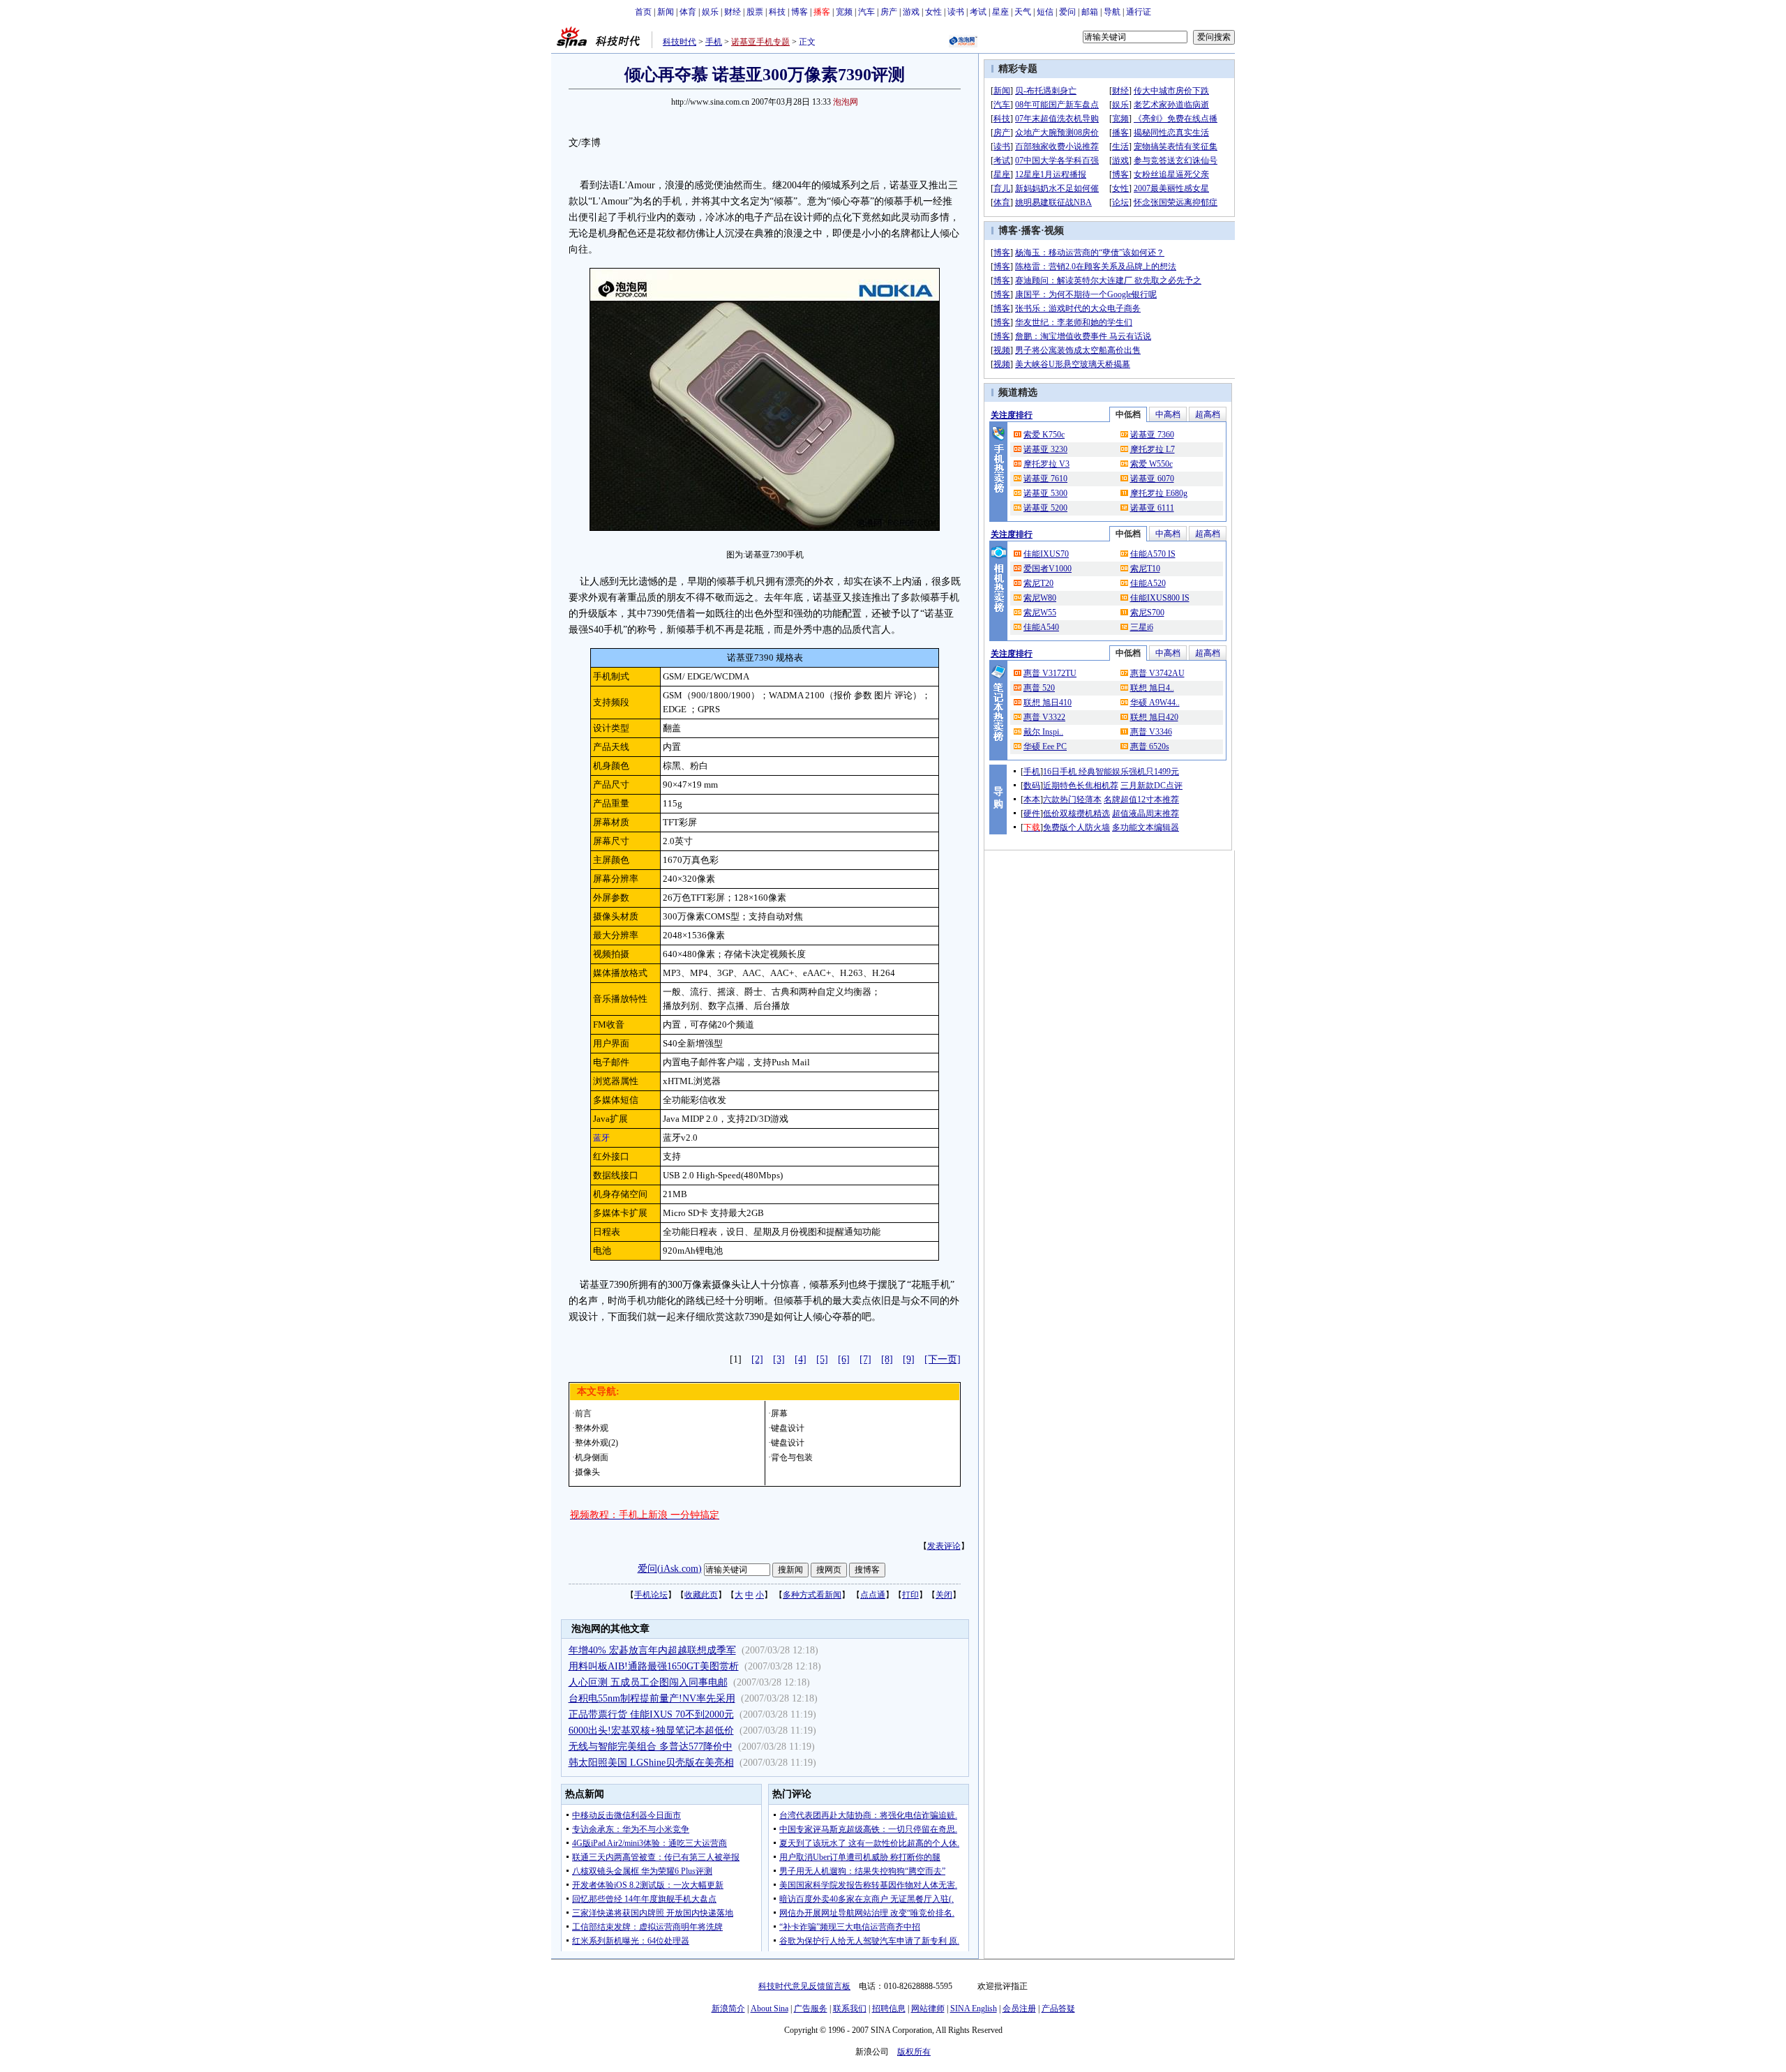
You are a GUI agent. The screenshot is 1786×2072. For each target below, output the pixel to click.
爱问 (1067, 12)
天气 (1023, 12)
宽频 (844, 12)
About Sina (770, 2009)
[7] (865, 1359)
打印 (910, 1595)
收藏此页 (701, 1595)
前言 (583, 1413)
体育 (688, 12)
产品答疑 (1058, 2009)
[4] (801, 1359)
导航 (1112, 12)
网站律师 (928, 2009)
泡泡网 (846, 102)
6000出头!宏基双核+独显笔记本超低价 (651, 1731)
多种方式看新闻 (812, 1595)
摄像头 (587, 1472)
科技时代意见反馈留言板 (804, 1986)
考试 (978, 12)
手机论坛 (651, 1595)
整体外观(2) (596, 1443)
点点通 (873, 1595)
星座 (1000, 12)
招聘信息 (889, 2009)
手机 (714, 42)
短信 (1045, 12)
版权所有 (914, 2052)
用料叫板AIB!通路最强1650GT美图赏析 (654, 1666)
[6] (844, 1359)
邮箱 (1090, 12)
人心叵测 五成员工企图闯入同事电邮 (648, 1682)
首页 (643, 12)
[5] (822, 1359)
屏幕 (779, 1413)
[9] (909, 1359)
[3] (779, 1359)
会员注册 (1019, 2009)
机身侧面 (592, 1457)
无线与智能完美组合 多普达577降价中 (651, 1747)
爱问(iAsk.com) (670, 1569)
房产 (889, 12)
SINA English (974, 2009)
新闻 (666, 12)
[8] (887, 1359)
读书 (956, 12)
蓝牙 (601, 1138)
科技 (777, 12)
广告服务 (811, 2009)
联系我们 (850, 2009)
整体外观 (592, 1428)
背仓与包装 (792, 1457)
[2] (757, 1359)
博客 (800, 12)
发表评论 (944, 1546)
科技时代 (680, 42)
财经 (733, 12)
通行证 (1139, 12)
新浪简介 (728, 2009)
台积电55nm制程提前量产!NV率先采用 (652, 1698)
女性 (933, 12)
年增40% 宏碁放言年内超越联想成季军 (652, 1650)
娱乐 (710, 12)
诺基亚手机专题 (760, 42)
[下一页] (943, 1359)
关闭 (944, 1595)
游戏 (911, 12)
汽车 (866, 12)
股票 (755, 12)
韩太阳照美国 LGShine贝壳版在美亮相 (651, 1763)
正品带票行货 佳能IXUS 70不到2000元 (651, 1714)
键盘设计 (788, 1428)
